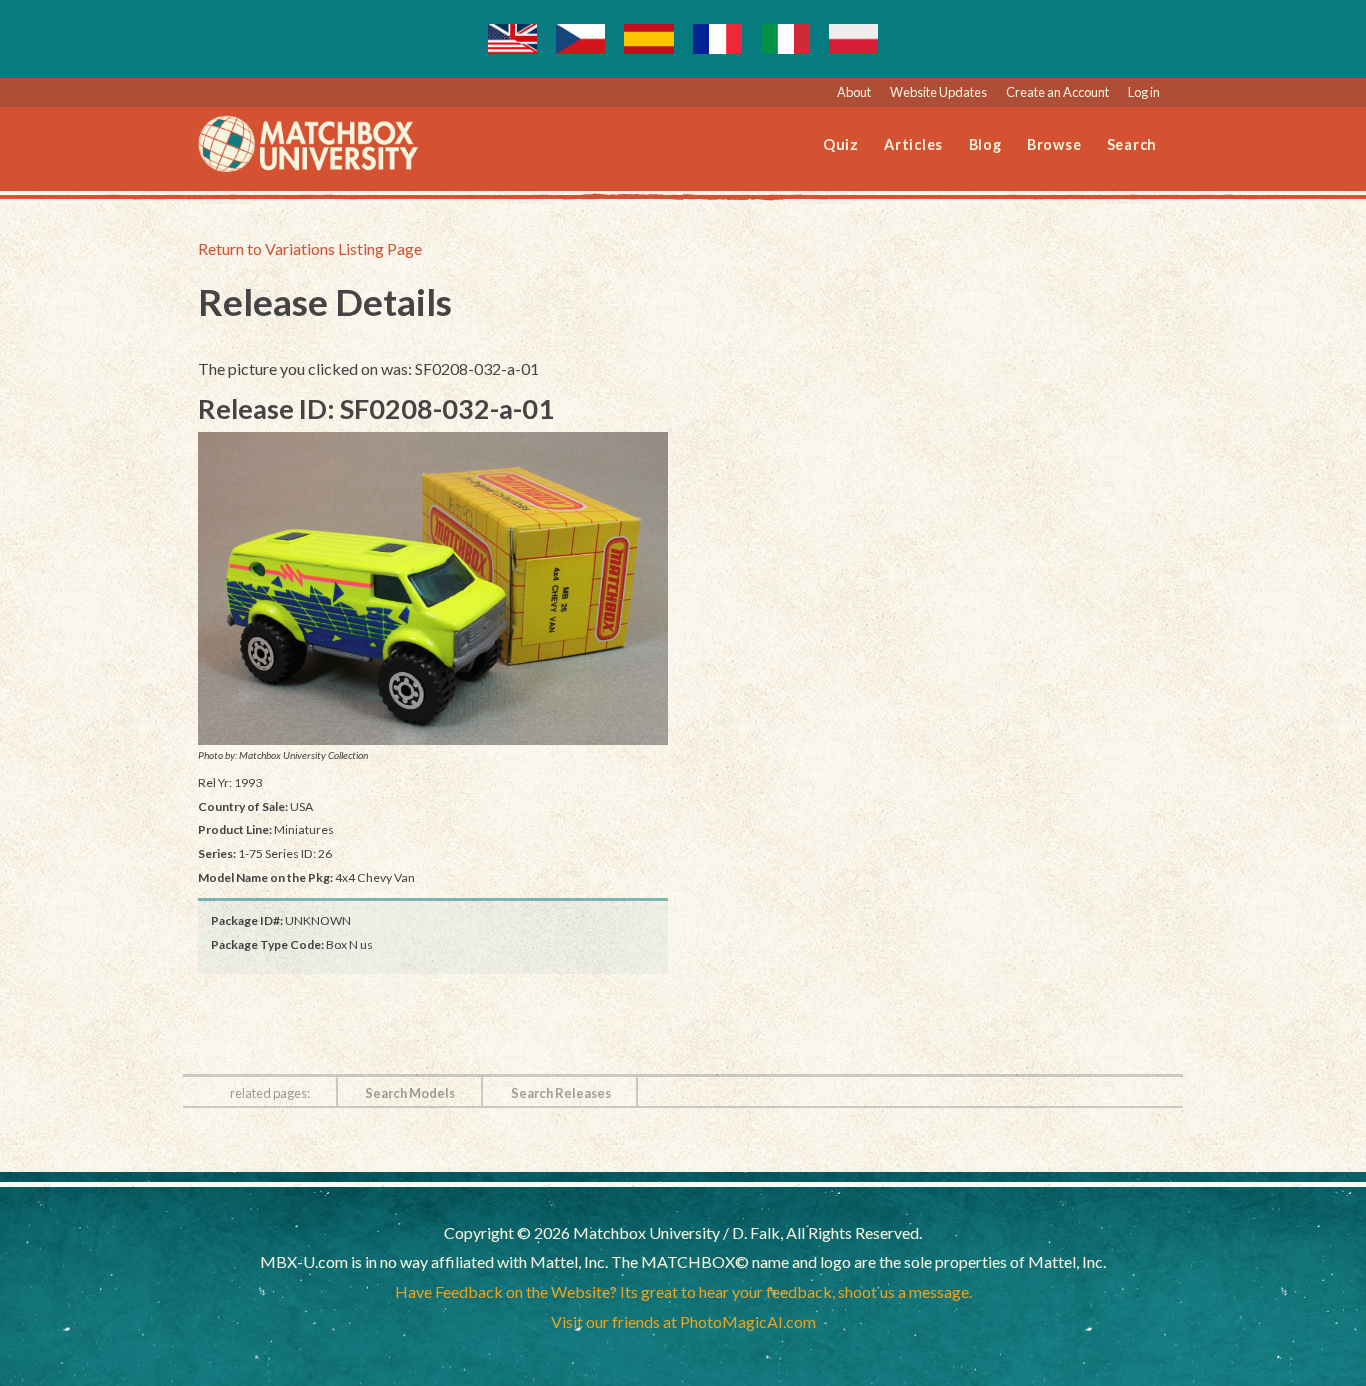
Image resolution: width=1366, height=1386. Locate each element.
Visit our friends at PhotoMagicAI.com (683, 1321)
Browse (1054, 144)
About (854, 92)
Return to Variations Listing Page (310, 248)
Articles (913, 144)
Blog (985, 144)
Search (1132, 144)
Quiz (841, 144)
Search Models (410, 1093)
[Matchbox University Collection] (433, 588)
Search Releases (561, 1093)
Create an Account (1057, 92)
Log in (1144, 92)
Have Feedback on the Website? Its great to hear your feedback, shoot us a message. (683, 1291)
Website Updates (938, 92)
